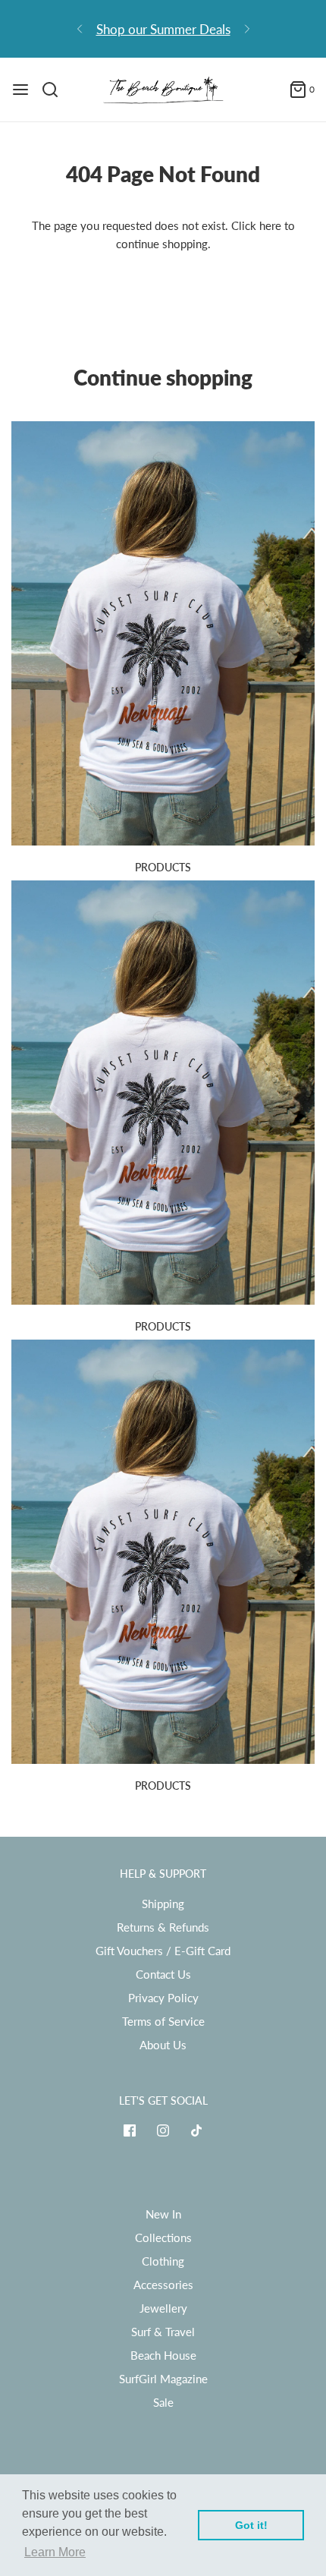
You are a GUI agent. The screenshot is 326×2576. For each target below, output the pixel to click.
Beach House (163, 2355)
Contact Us (163, 1974)
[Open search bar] (56, 90)
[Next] (247, 29)
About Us (163, 2045)
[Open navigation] (20, 90)
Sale (163, 2402)
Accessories (163, 2285)
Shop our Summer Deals (163, 29)
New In (163, 2214)
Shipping (163, 1904)
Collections (163, 2237)
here (270, 225)
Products (163, 867)
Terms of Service (163, 2021)
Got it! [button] (251, 2525)
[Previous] (80, 29)
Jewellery (163, 2308)
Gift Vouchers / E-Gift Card (163, 1951)
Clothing (163, 2261)
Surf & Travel (163, 2332)
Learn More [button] (55, 2552)
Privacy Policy (163, 1998)
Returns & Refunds (163, 1927)
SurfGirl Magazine (163, 2379)
